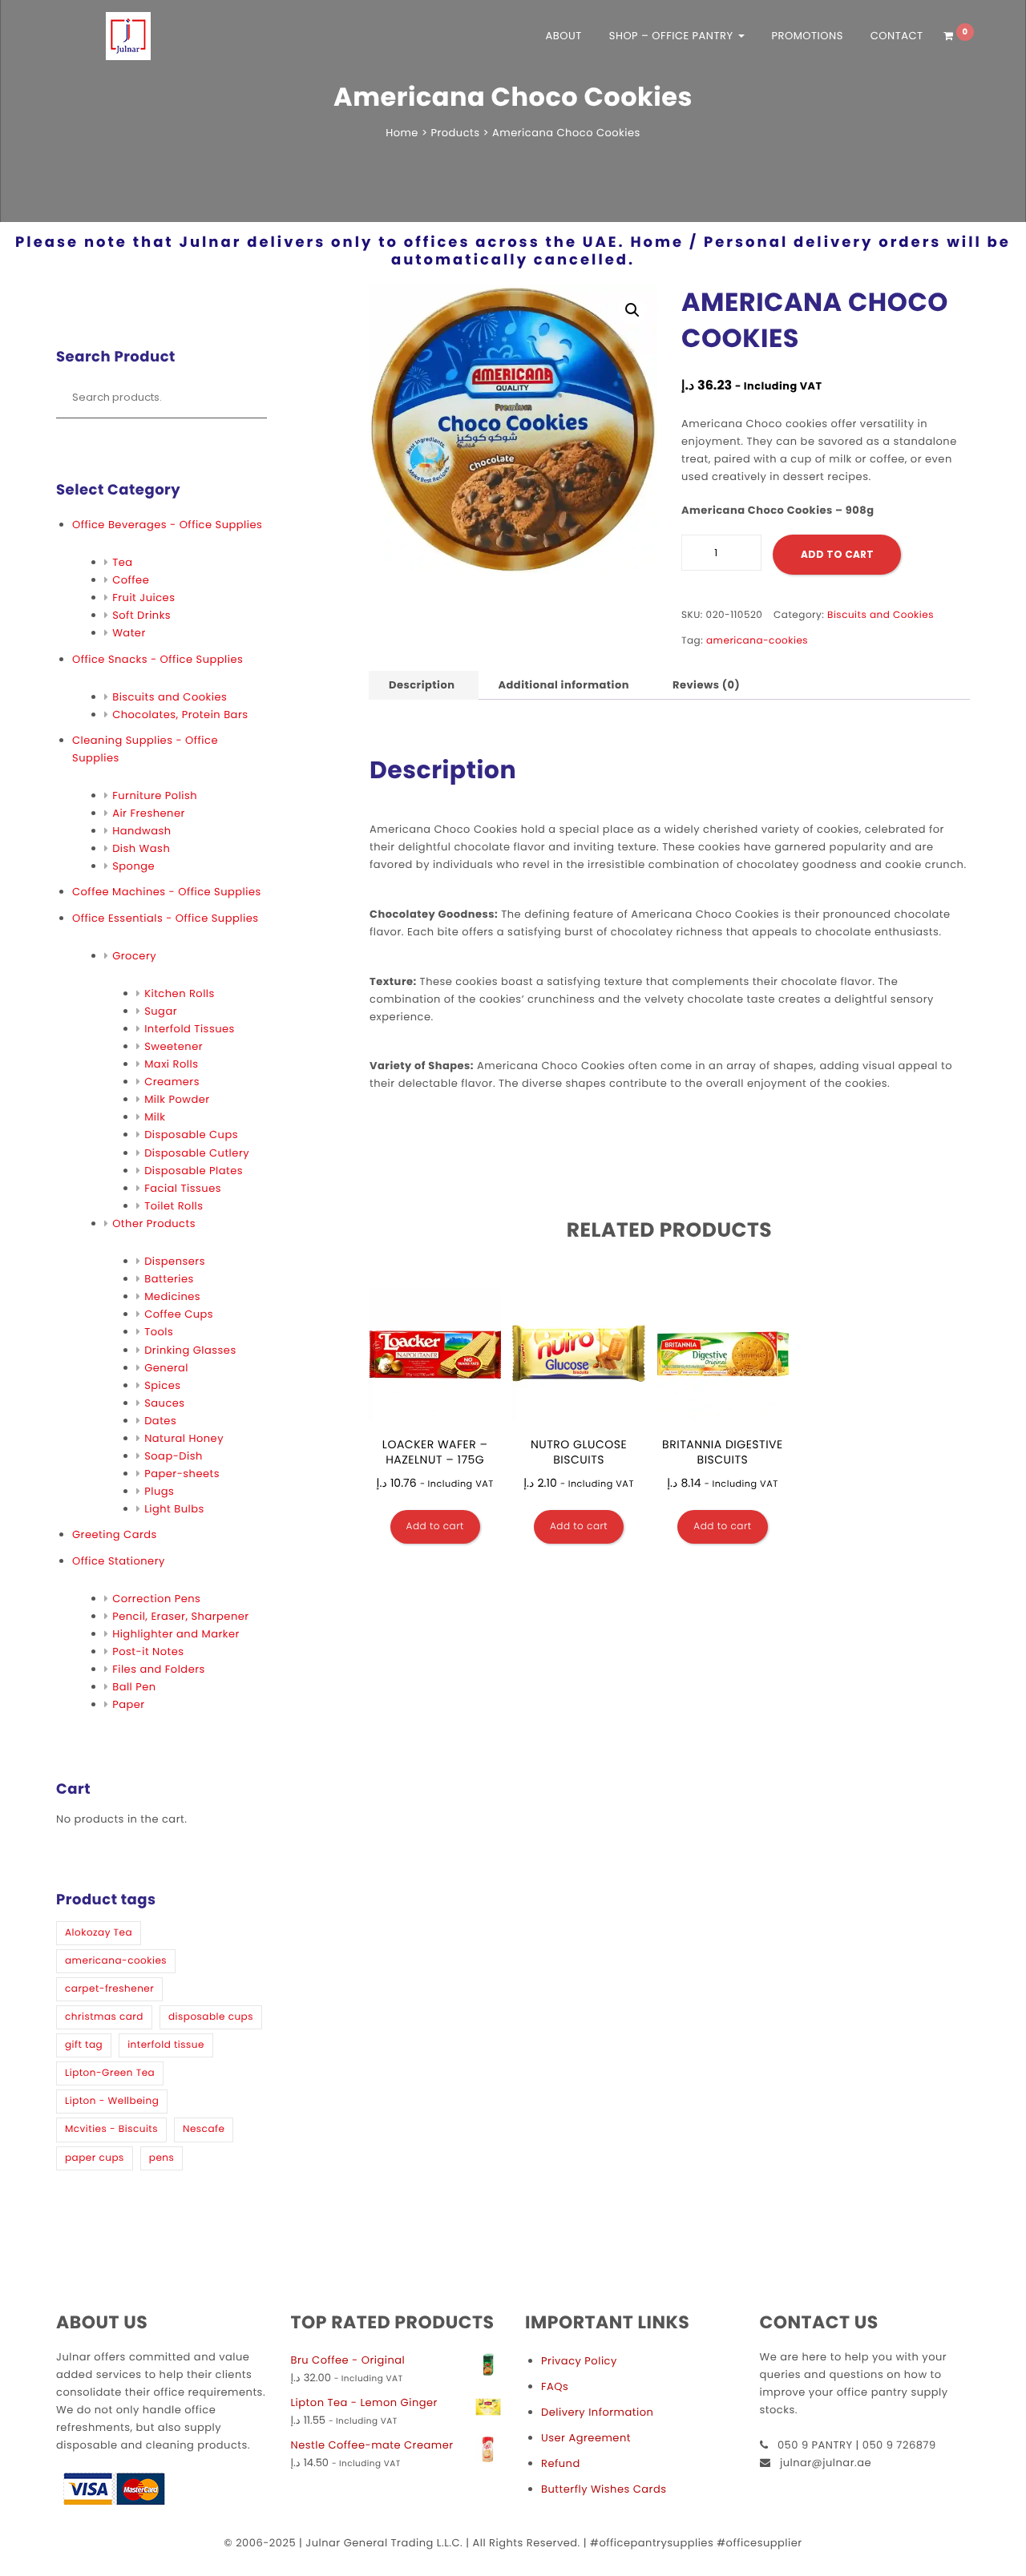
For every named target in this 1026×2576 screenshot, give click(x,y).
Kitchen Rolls (180, 993)
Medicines (172, 1296)
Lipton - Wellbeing (112, 2101)
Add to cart (837, 554)
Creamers (172, 1082)
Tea (122, 562)
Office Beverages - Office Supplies (167, 525)
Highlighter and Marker (176, 1634)
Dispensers (175, 1261)
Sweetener (174, 1046)
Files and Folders (159, 1669)
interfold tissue (166, 2045)
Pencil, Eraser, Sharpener (180, 1616)
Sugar (161, 1011)
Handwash (141, 831)
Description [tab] (422, 685)
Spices (162, 1385)
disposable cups (211, 2017)
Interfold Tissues (190, 1029)
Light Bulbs (174, 1509)
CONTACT (897, 36)
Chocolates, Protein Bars (180, 715)
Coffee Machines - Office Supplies (167, 892)
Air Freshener (149, 813)
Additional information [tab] (563, 685)
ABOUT (564, 36)
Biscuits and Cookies (170, 697)
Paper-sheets (182, 1474)
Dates (160, 1421)
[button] (632, 310)
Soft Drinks (141, 615)
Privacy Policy (579, 2361)
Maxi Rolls (171, 1064)
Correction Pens (156, 1599)
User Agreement (586, 2438)
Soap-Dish (174, 1456)
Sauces (164, 1403)
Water (129, 633)
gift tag (84, 2045)
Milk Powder (177, 1099)
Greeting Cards (115, 1534)
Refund (561, 2463)
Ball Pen (134, 1687)
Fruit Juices (143, 598)
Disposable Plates (194, 1171)
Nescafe (204, 2129)
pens (162, 2158)
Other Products (154, 1223)
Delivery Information (597, 2412)
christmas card (104, 2017)
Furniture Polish (155, 795)
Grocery (134, 956)
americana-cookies (116, 1961)
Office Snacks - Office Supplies (158, 659)
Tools (159, 1332)
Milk (155, 1117)
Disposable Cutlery (197, 1153)
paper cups (95, 2158)
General (166, 1368)
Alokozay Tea (99, 1933)
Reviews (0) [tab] (706, 685)
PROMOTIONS (807, 36)
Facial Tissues (183, 1188)
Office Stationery (119, 1561)
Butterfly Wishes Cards (604, 2489)
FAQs (555, 2386)
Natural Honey (184, 1438)
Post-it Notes (148, 1651)
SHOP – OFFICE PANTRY (673, 36)
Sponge (133, 866)
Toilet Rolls (174, 1206)
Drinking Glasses (190, 1350)
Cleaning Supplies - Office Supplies (145, 749)
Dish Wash (141, 848)
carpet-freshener (109, 1989)
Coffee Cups (179, 1314)
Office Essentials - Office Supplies (165, 918)
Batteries (169, 1279)
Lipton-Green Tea (110, 2073)
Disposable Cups (191, 1135)
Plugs (159, 1491)
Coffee (131, 580)
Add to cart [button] (435, 1526)
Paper (129, 1704)
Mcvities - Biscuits (111, 2129)
